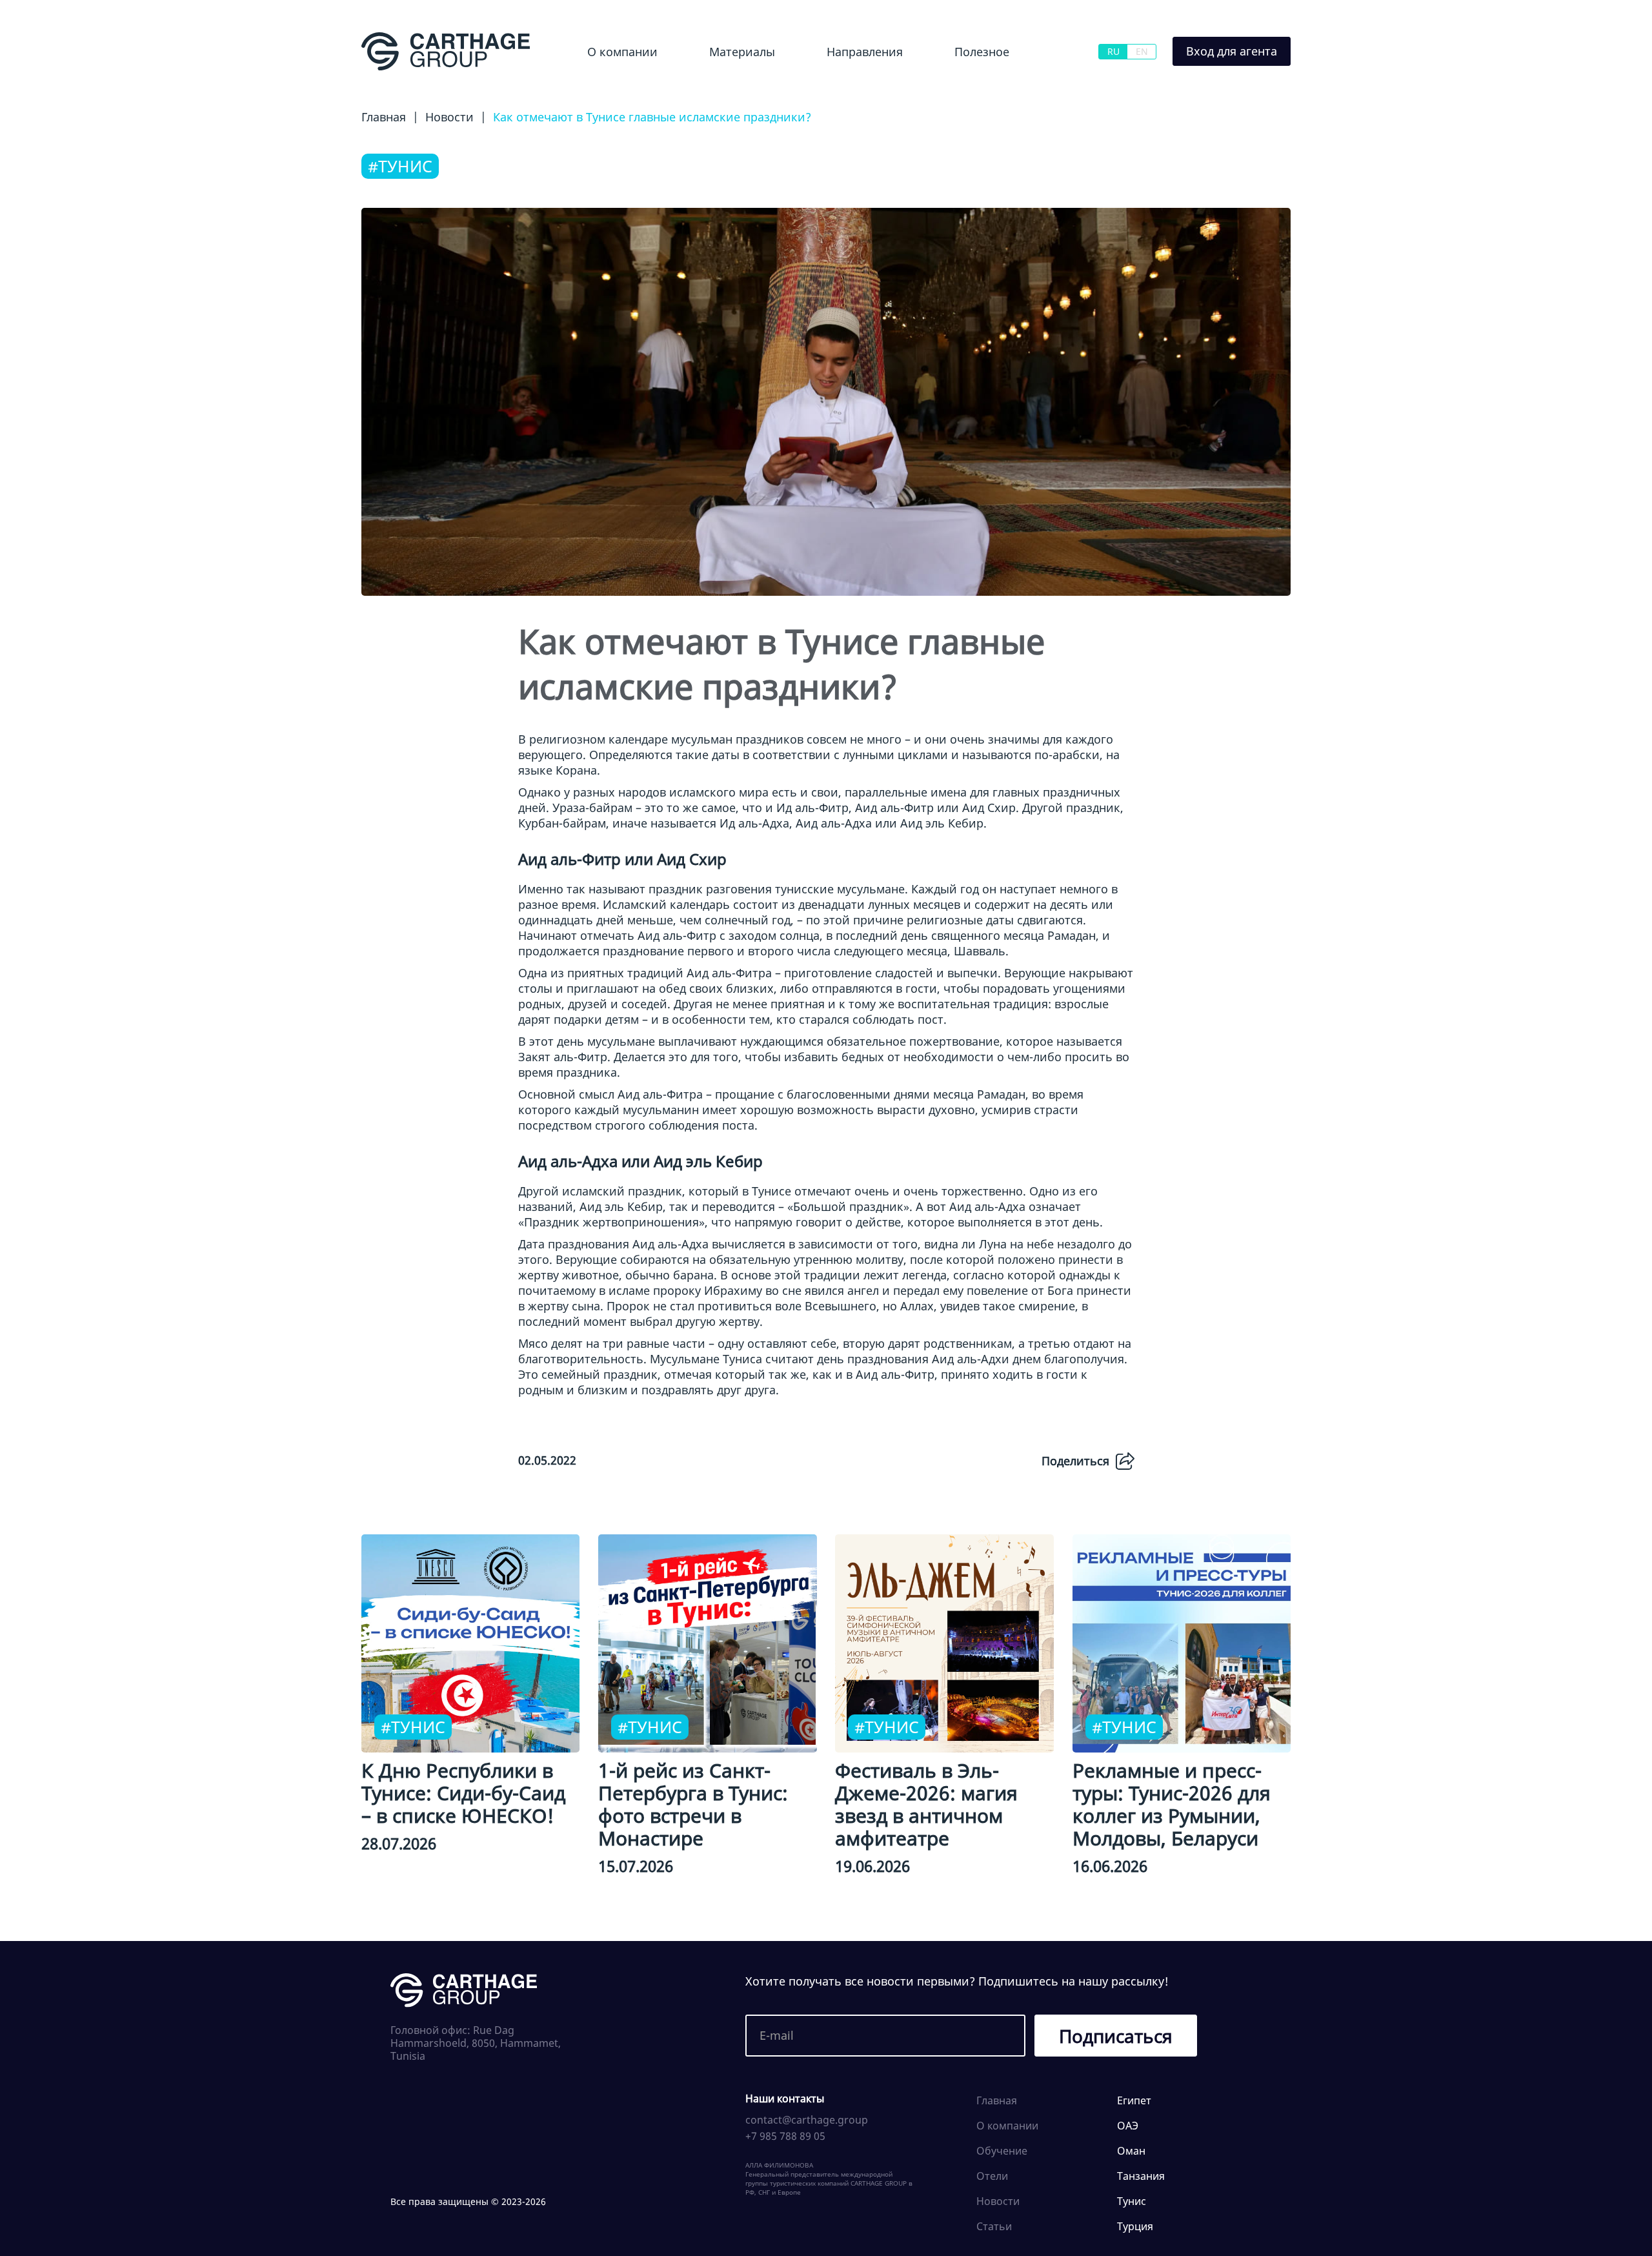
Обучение (969, 86)
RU (1113, 51)
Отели (992, 2176)
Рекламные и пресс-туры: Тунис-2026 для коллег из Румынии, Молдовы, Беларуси (1172, 1804)
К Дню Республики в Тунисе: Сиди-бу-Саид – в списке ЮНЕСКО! (463, 1793)
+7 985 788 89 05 (785, 2136)
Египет (821, 86)
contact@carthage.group (807, 2120)
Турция (1135, 2226)
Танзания (1141, 2176)
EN (1142, 51)
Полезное (982, 52)
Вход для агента (1232, 51)
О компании (622, 52)
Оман (1131, 2151)
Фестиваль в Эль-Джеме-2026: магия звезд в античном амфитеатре (926, 1804)
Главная (997, 2100)
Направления (865, 52)
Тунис (1132, 2201)
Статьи (994, 2226)
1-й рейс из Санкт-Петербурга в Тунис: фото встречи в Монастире (693, 1804)
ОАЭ (1128, 2126)
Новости (714, 86)
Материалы (742, 52)
